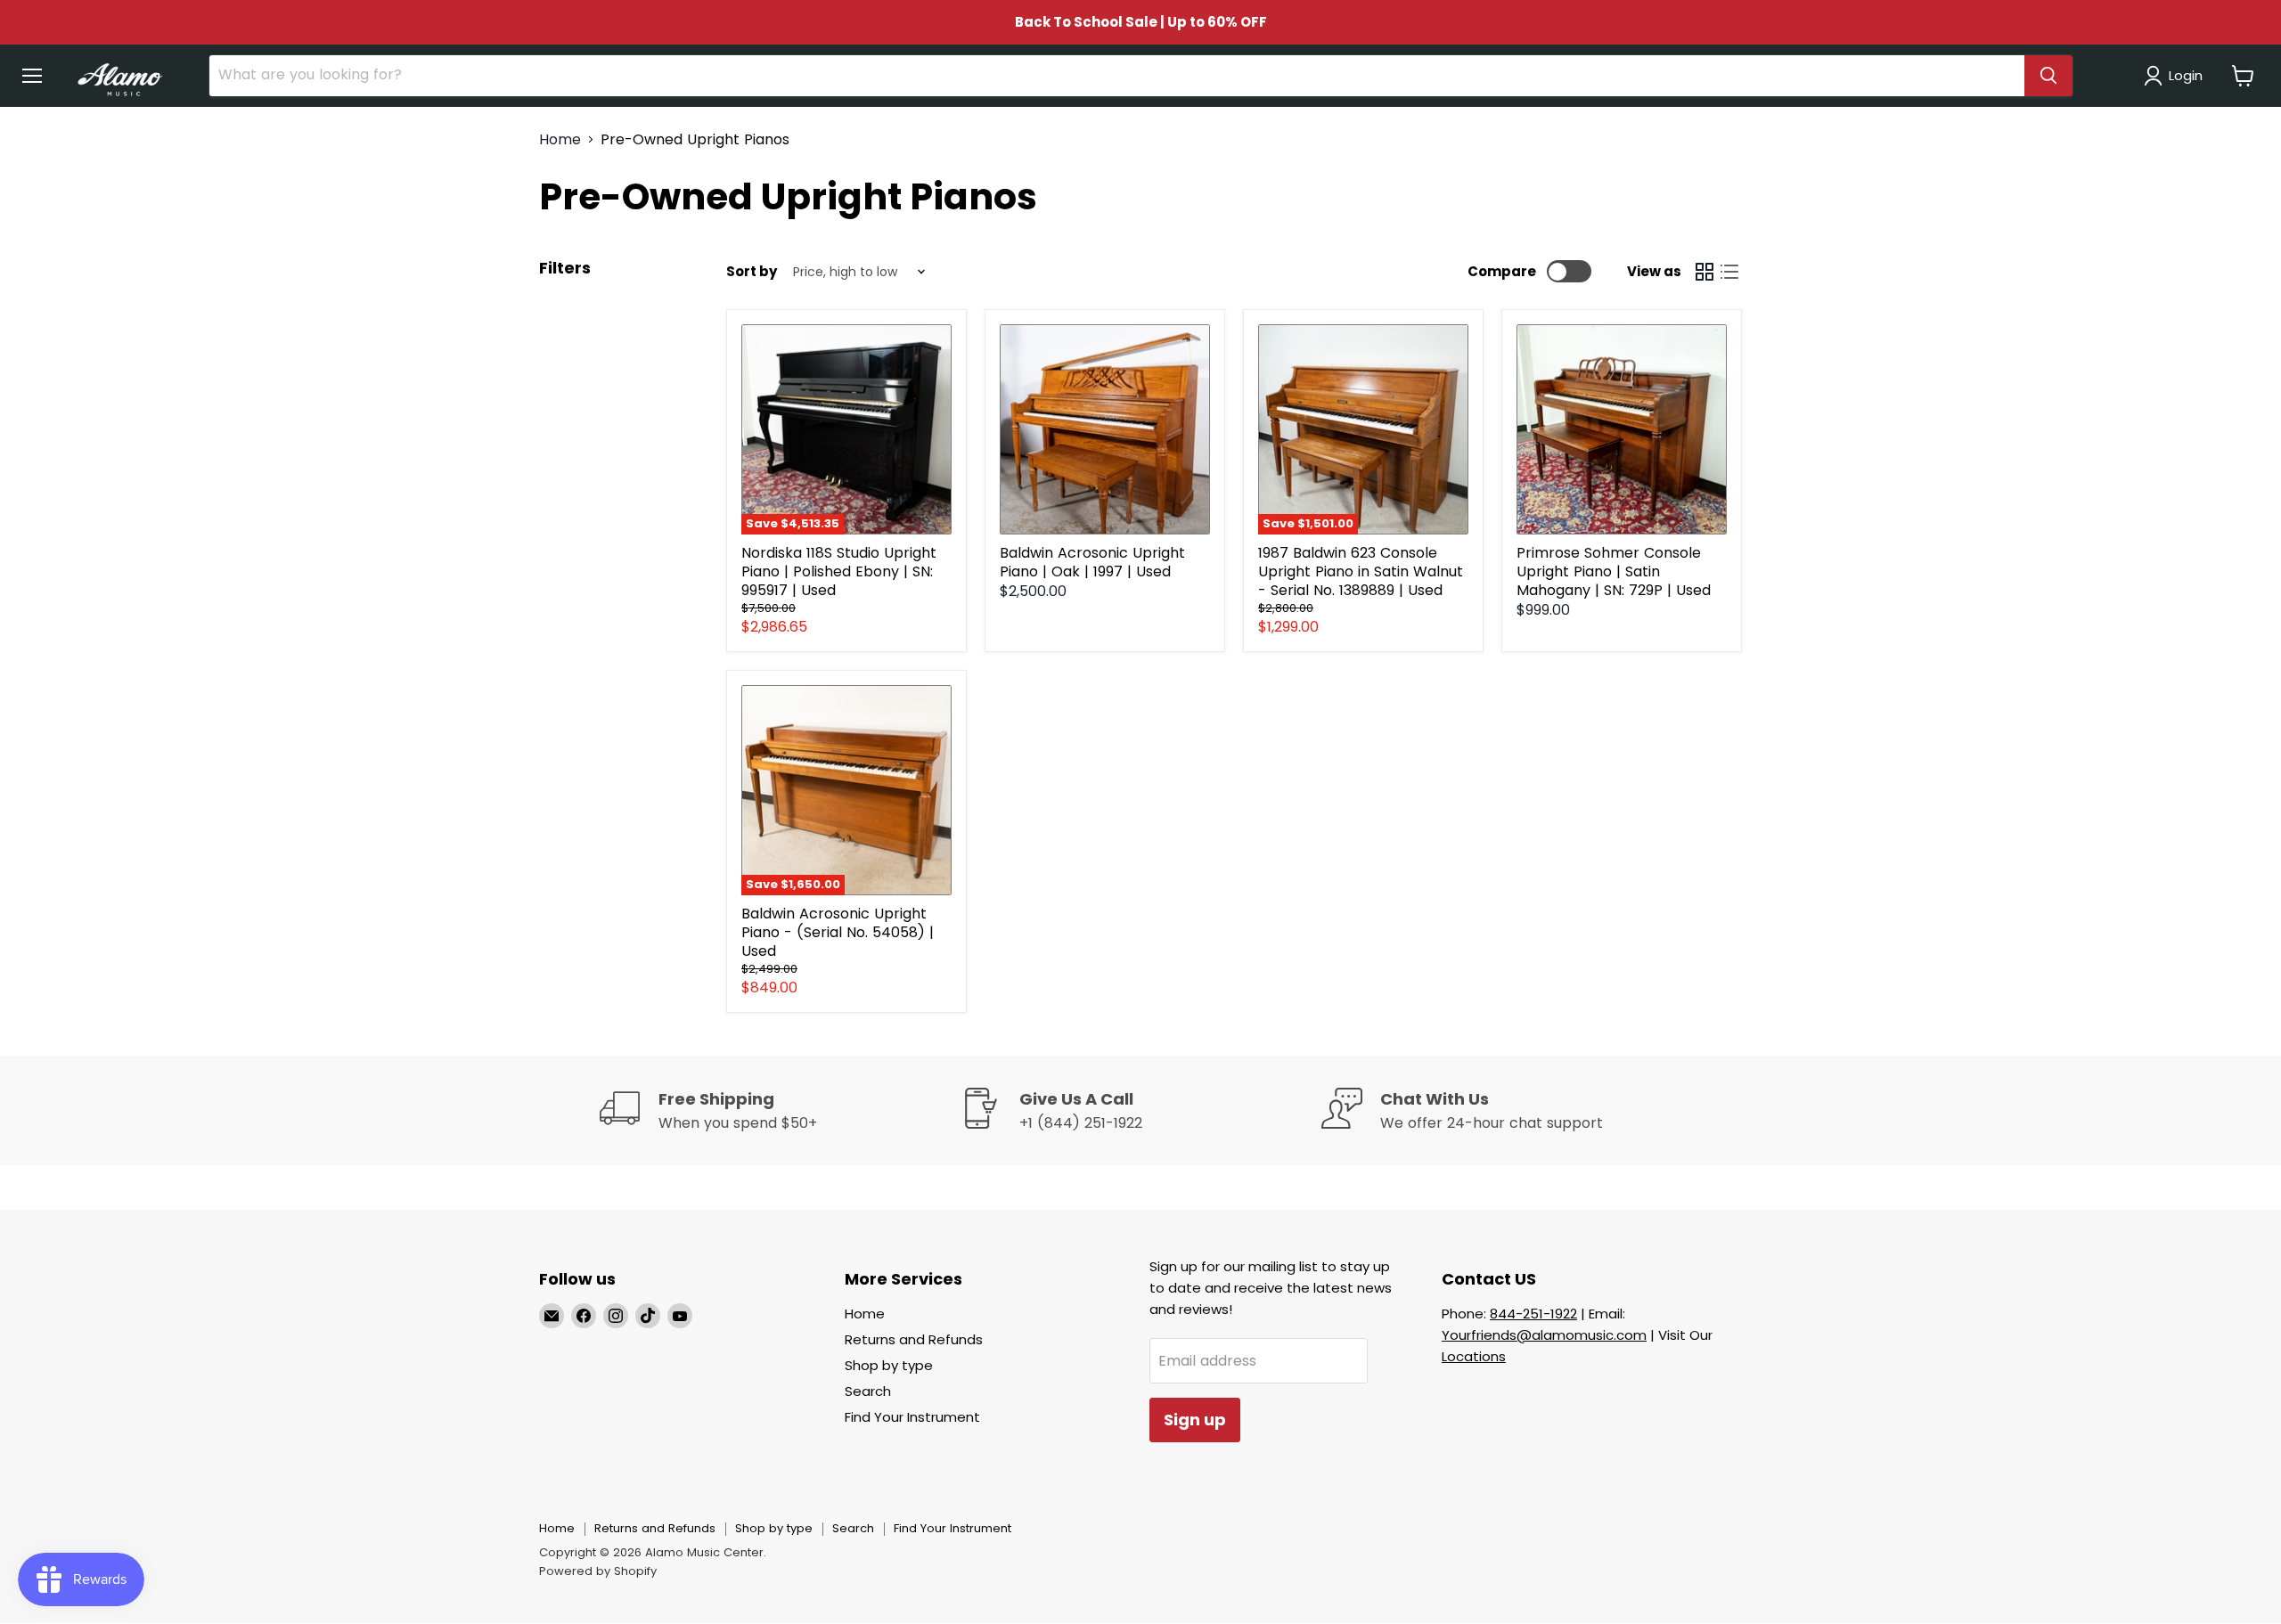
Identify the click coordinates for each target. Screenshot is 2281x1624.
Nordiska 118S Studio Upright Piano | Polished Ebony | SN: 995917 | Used (839, 571)
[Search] (2048, 76)
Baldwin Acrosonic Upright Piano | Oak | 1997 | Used (1092, 562)
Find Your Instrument (912, 1417)
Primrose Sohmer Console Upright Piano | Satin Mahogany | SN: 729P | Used (1614, 571)
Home (560, 140)
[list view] (1729, 272)
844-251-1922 (1533, 1314)
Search (868, 1391)
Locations (1474, 1356)
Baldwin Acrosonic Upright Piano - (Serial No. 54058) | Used (838, 932)
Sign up (1195, 1420)
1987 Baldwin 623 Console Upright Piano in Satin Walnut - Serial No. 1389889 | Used (1361, 571)
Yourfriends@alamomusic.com (1544, 1335)
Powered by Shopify (598, 1571)
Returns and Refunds (914, 1339)
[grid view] (1705, 272)
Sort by (752, 271)
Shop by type (889, 1365)
